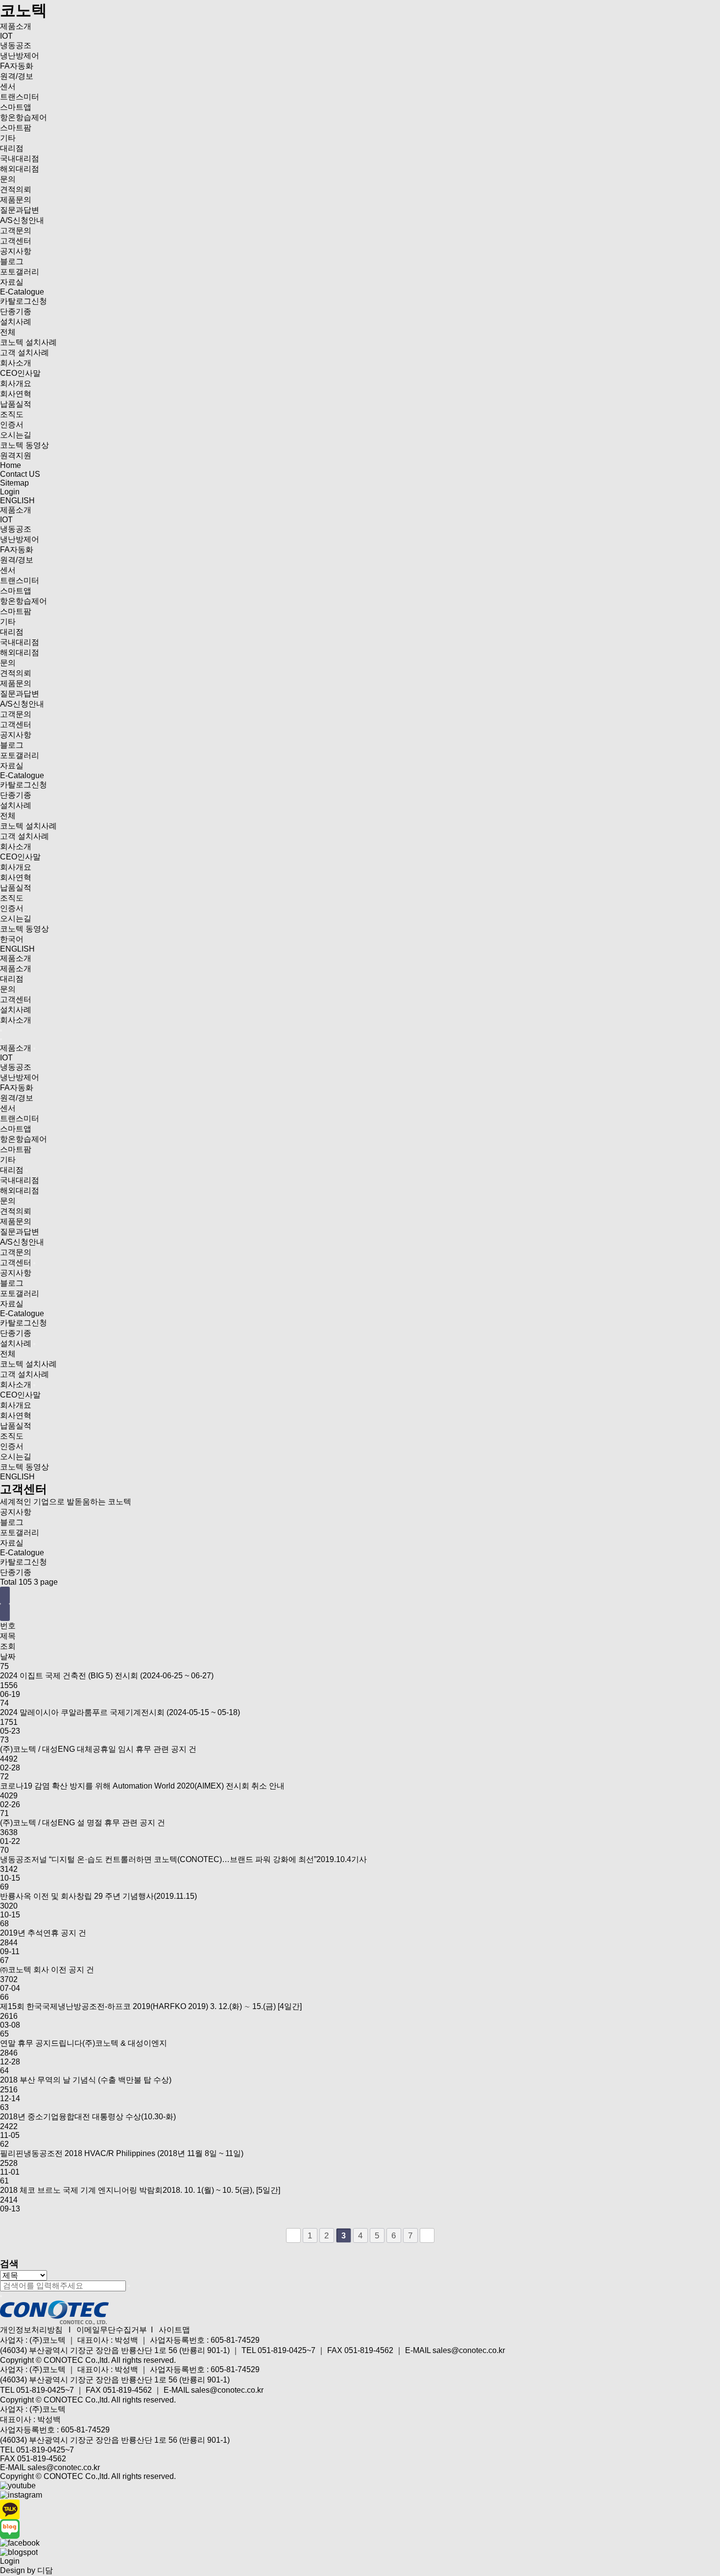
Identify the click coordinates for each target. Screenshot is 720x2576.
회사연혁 (16, 394)
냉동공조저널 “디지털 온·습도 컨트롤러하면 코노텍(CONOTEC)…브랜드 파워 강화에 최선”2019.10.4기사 (183, 1859)
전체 (8, 332)
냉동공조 (16, 45)
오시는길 (16, 435)
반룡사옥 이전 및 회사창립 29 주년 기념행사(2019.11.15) (98, 1896)
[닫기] (1, 2296)
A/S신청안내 (22, 220)
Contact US (20, 474)
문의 (8, 179)
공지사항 (16, 251)
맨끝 (427, 2235)
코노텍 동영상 (24, 445)
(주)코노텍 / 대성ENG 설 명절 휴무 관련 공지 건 (83, 1823)
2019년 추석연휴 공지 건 (43, 1933)
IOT (6, 36)
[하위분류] (34, 1049)
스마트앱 (16, 107)
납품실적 (16, 404)
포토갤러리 (20, 272)
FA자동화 (17, 66)
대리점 (12, 148)
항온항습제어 (24, 117)
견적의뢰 (16, 189)
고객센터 (16, 241)
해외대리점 (20, 169)
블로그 (12, 261)
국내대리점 (20, 159)
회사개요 (16, 383)
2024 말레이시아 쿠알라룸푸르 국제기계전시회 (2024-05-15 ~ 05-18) (120, 1712)
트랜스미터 (20, 97)
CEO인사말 (20, 373)
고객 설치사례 (24, 353)
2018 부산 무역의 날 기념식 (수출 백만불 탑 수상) (86, 2080)
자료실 (12, 282)
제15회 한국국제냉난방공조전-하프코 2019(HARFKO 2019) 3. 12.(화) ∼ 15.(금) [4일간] (151, 2006)
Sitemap (14, 483)
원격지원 (16, 455)
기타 (8, 138)
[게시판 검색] (5, 1595)
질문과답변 (20, 210)
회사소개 (16, 363)
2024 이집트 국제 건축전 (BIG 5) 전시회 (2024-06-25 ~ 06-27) (107, 1676)
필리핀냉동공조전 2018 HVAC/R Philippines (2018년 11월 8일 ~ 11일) (122, 2153)
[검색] (129, 2286)
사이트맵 (174, 2330)
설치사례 (16, 322)
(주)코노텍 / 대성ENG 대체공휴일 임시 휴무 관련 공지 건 (98, 1749)
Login (10, 492)
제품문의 (16, 200)
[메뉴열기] (1, 1030)
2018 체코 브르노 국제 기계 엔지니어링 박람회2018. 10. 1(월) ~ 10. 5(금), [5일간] (140, 2190)
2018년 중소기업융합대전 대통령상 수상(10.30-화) (88, 2117)
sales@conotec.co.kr (227, 2390)
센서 (8, 86)
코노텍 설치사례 (28, 342)
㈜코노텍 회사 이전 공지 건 (47, 1970)
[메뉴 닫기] (1, 1039)
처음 (293, 2235)
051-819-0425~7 (45, 2390)
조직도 (12, 414)
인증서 (12, 425)
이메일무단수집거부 (112, 2330)
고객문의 (16, 231)
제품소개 (16, 26)
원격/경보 (17, 76)
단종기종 (16, 311)
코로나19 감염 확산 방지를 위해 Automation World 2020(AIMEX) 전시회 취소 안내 (142, 1786)
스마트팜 (16, 128)
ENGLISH (17, 501)
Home (11, 465)
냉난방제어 (20, 56)
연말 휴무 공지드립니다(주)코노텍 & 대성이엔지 (84, 2043)
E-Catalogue (22, 292)
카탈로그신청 (24, 301)
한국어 (12, 939)
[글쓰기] (5, 1612)
